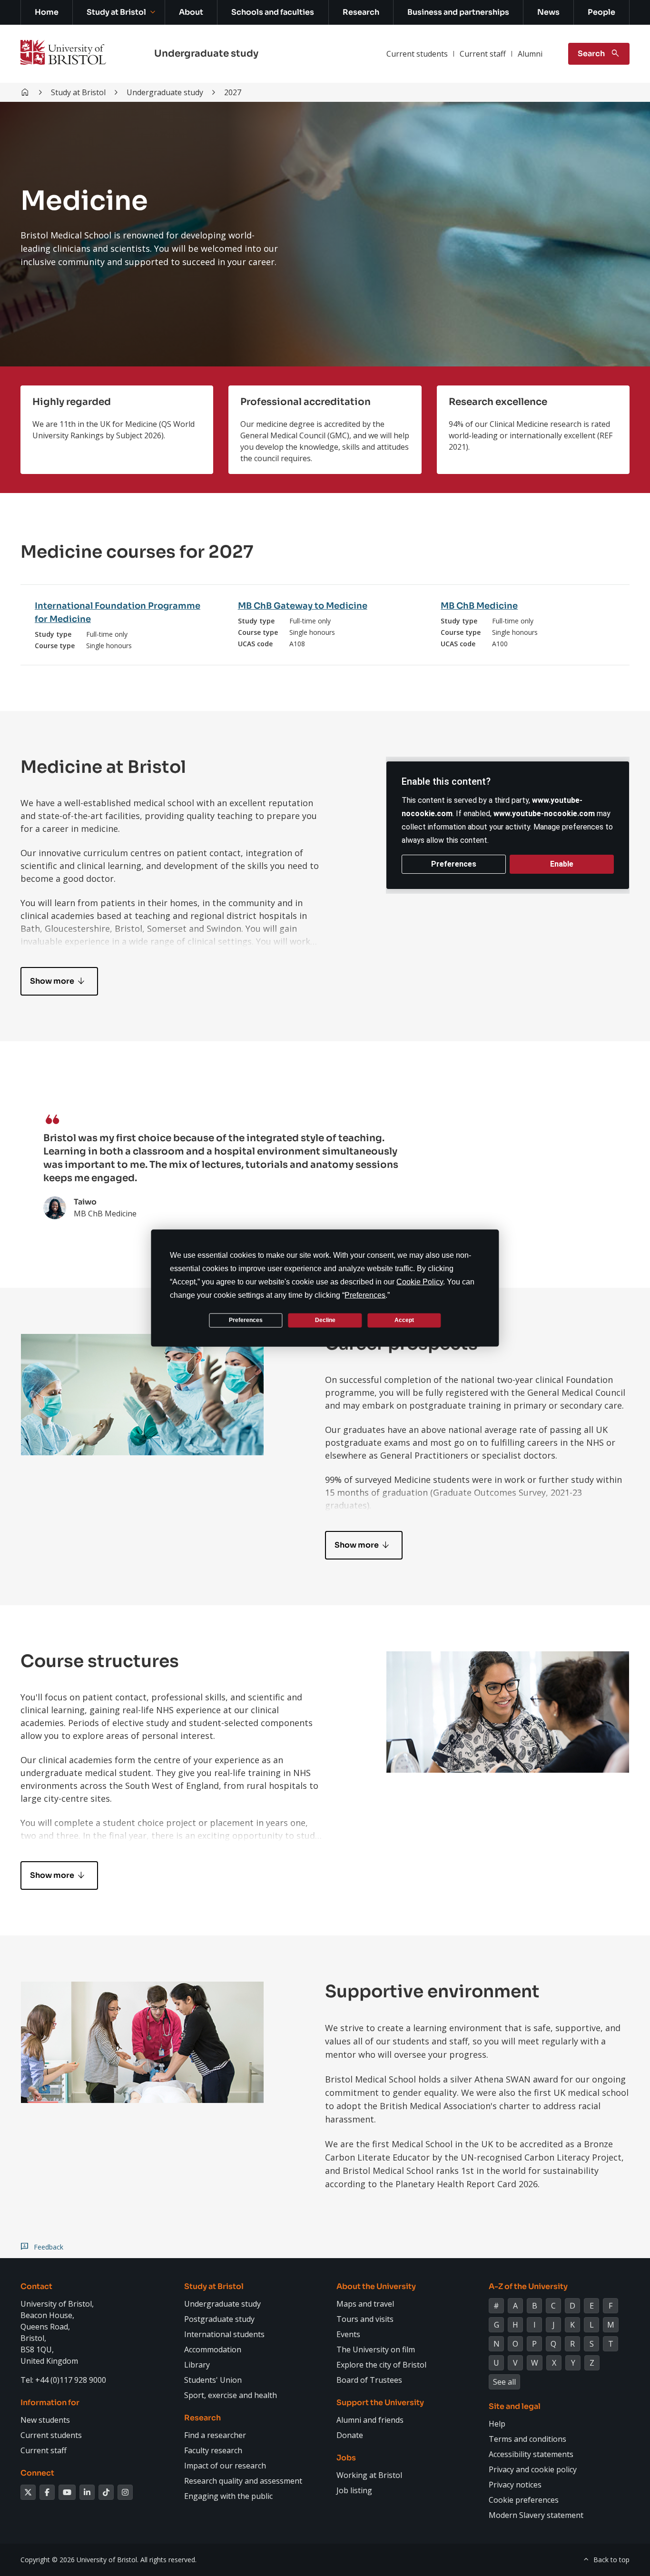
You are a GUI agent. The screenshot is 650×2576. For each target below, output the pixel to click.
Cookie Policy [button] (420, 1281)
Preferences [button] (365, 1295)
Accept (404, 1320)
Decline (325, 1320)
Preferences (246, 1320)
